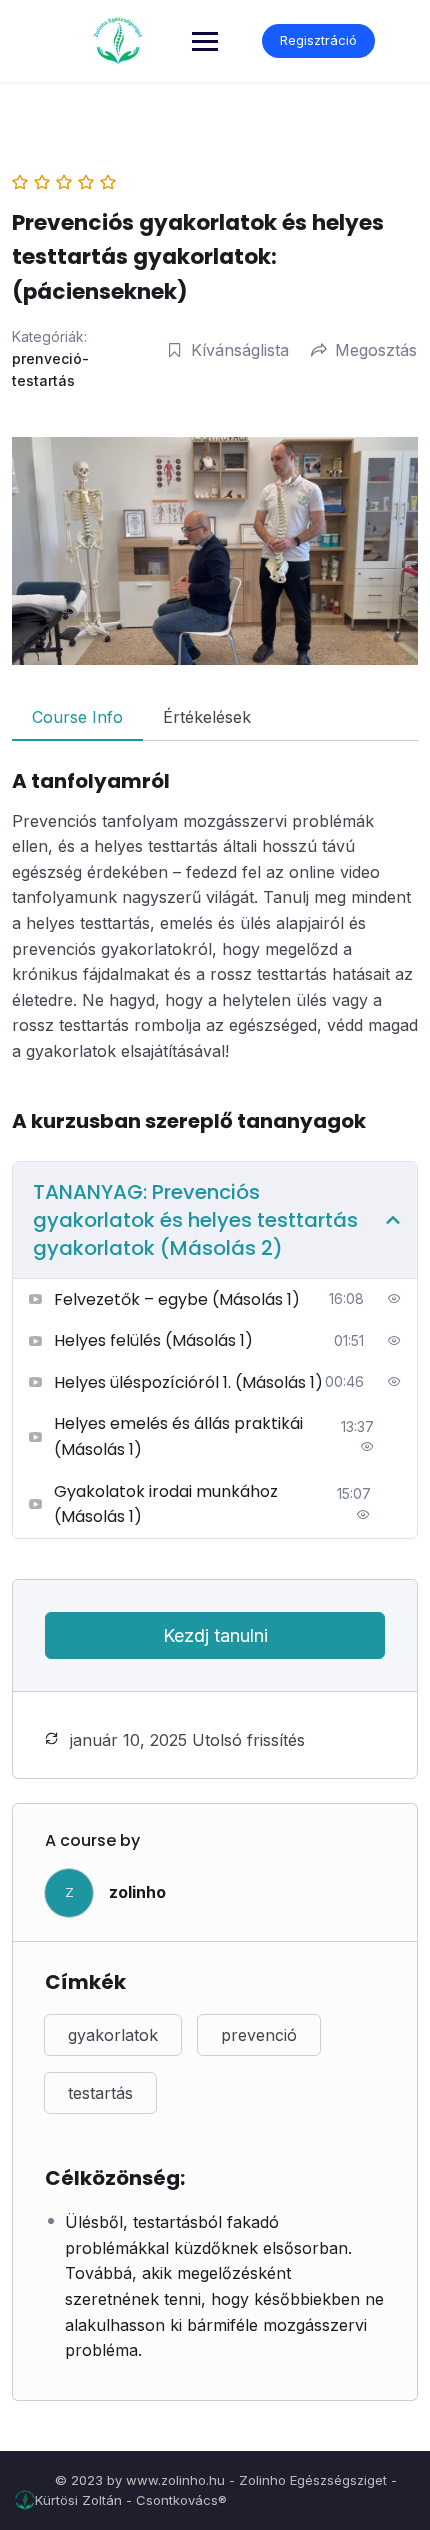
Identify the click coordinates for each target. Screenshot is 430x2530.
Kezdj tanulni (215, 1635)
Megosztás (376, 350)
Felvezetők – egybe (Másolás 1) (177, 1299)
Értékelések (207, 717)
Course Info (77, 717)
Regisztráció (318, 40)
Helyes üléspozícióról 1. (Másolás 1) (188, 1382)
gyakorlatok (113, 2035)
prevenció (259, 2035)
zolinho (137, 1892)
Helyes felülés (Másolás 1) (153, 1340)
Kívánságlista (240, 350)
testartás (100, 2093)
